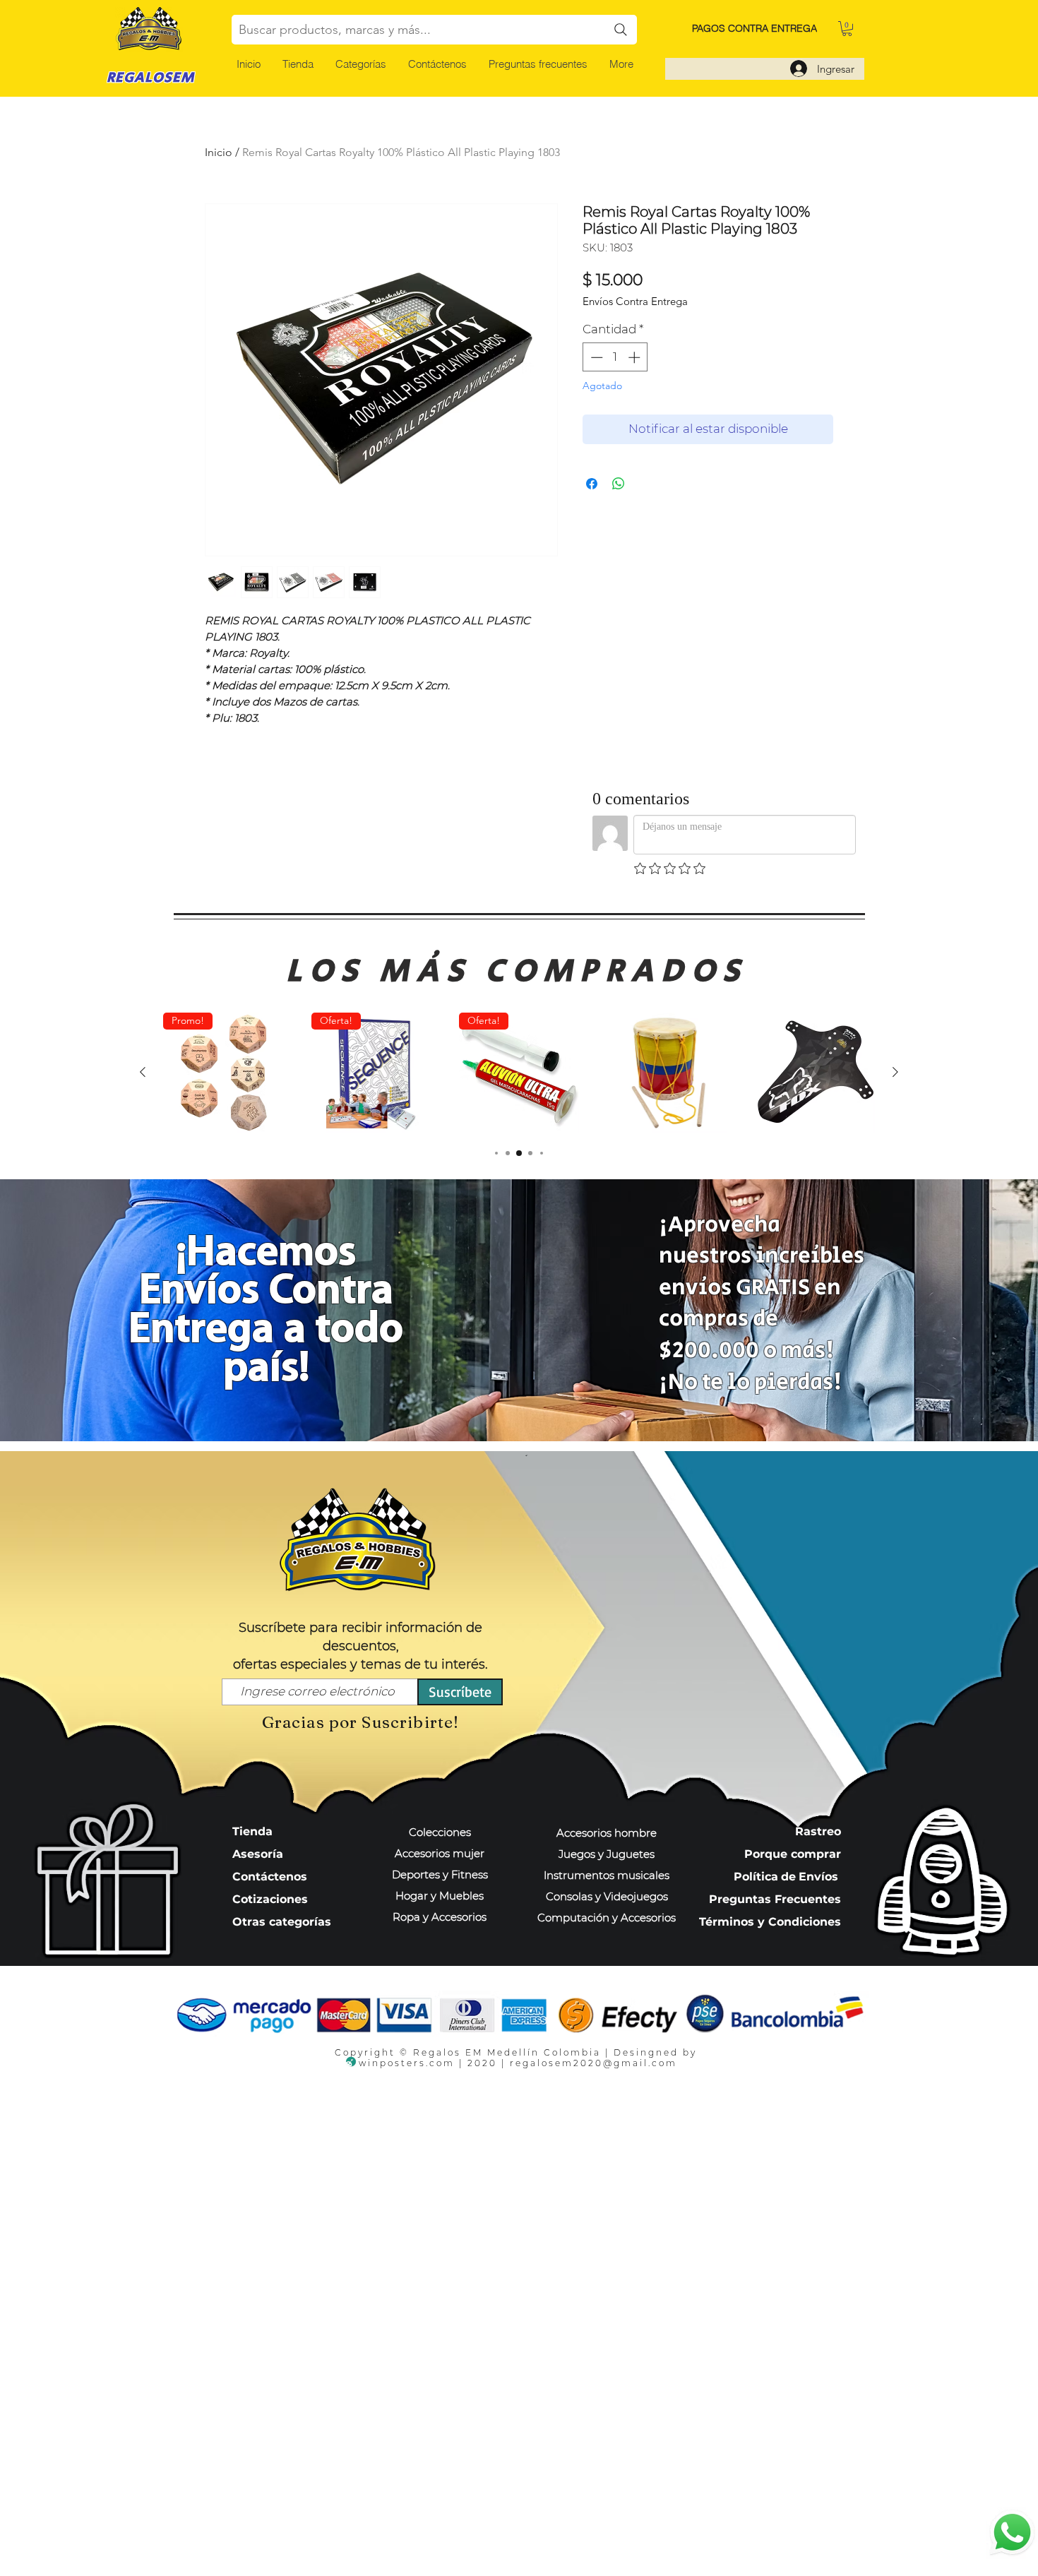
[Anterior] (143, 1072)
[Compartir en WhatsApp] (619, 484)
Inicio (219, 152)
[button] (360, 64)
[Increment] (636, 357)
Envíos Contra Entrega (635, 302)
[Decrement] (595, 357)
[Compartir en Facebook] (592, 484)
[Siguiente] (895, 1072)
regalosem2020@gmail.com (593, 2063)
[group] (519, 1073)
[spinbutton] (615, 357)
